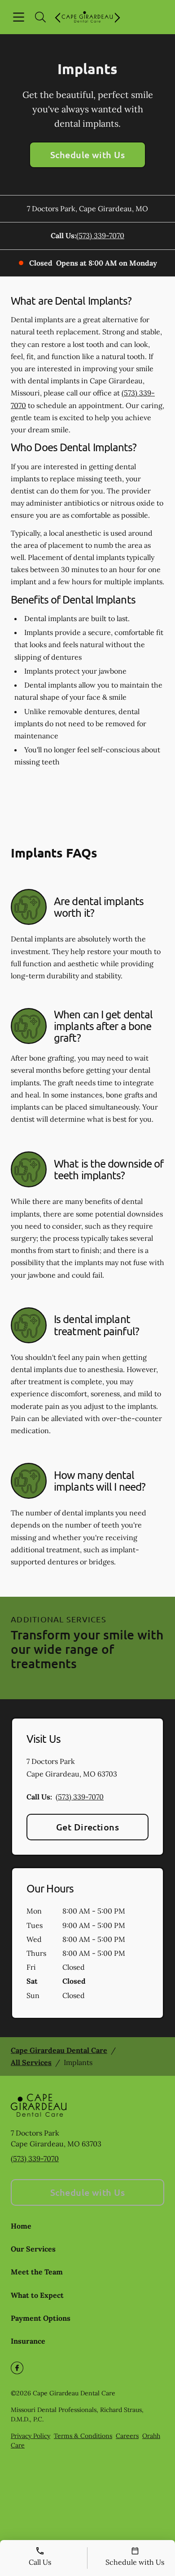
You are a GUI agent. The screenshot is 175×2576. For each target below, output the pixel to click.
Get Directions (88, 1827)
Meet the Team (37, 2272)
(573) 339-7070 (100, 235)
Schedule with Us (88, 155)
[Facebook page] (17, 2368)
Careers (127, 2436)
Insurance (28, 2341)
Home (21, 2226)
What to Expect (37, 2295)
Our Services (33, 2249)
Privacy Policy (31, 2436)
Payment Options (41, 2318)
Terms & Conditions (83, 2436)
